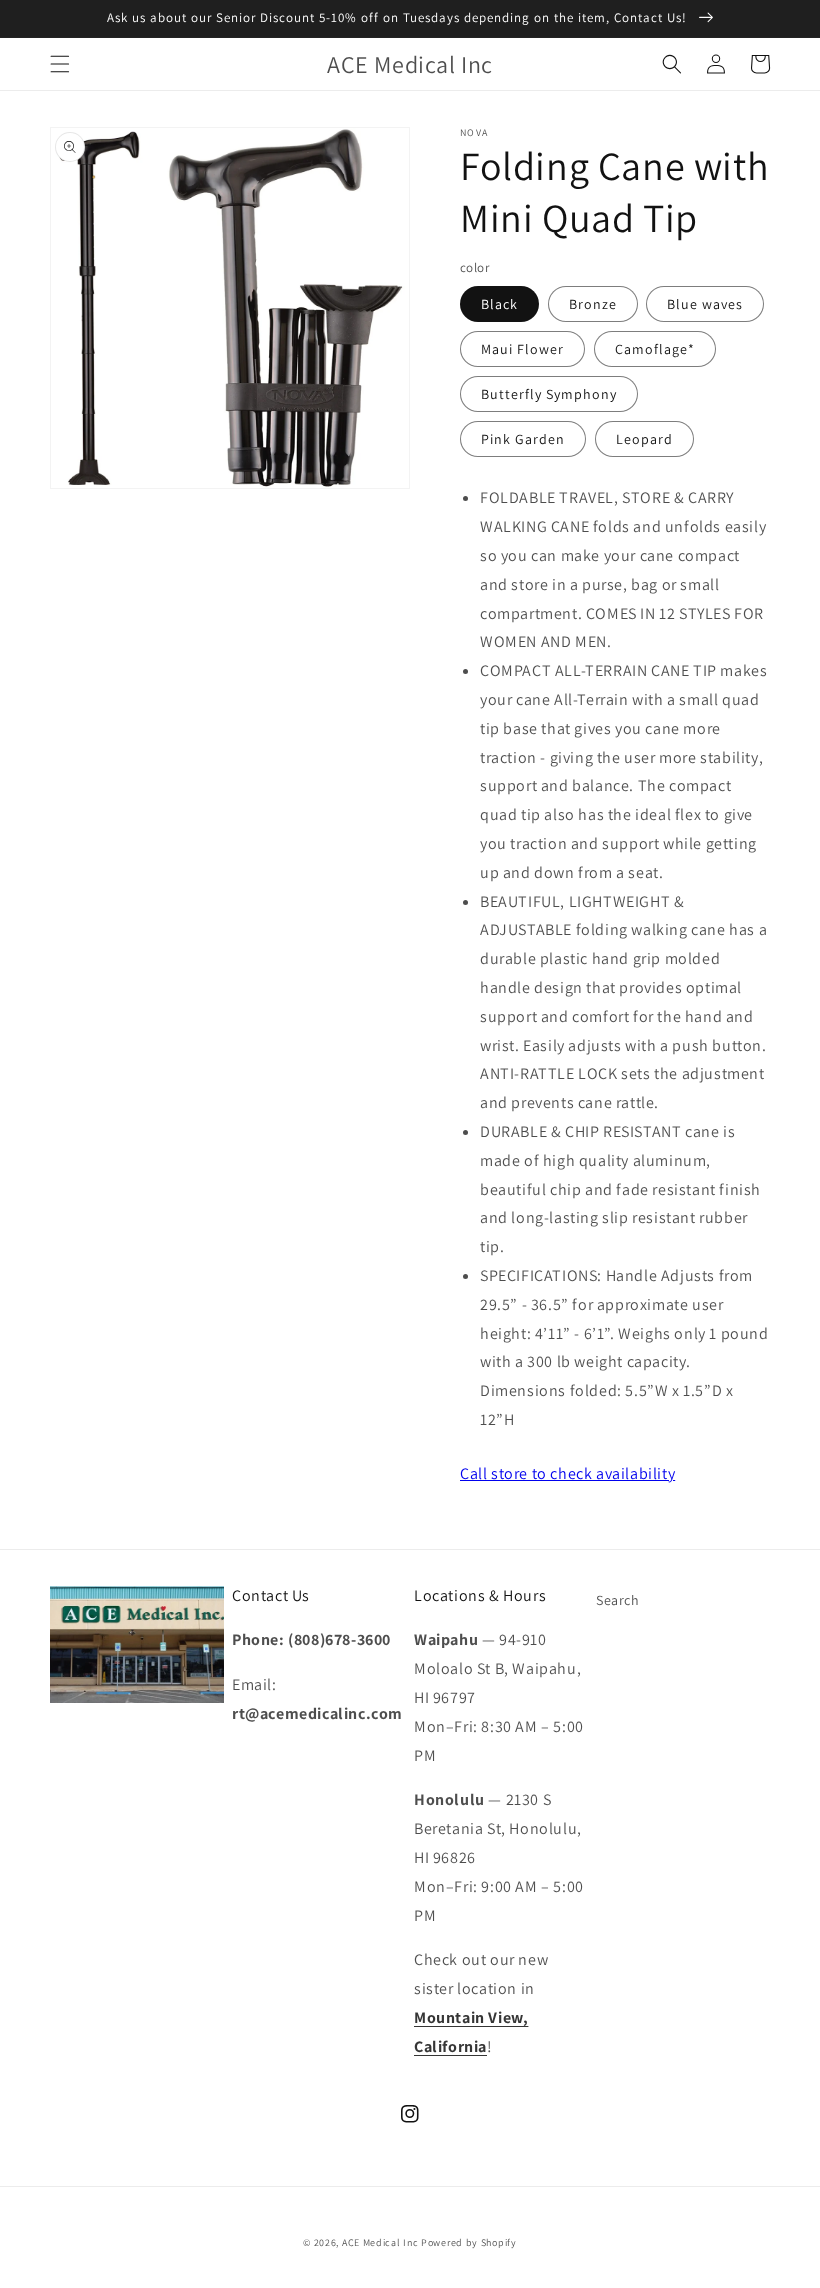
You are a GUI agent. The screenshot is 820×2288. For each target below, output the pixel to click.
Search (618, 1600)
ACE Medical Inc (380, 2242)
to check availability (567, 1473)
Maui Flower (522, 349)
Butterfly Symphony (549, 394)
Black (499, 304)
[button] (60, 64)
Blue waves (705, 304)
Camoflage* (655, 349)
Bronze (593, 304)
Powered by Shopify (469, 2242)
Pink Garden (523, 439)
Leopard (644, 439)
